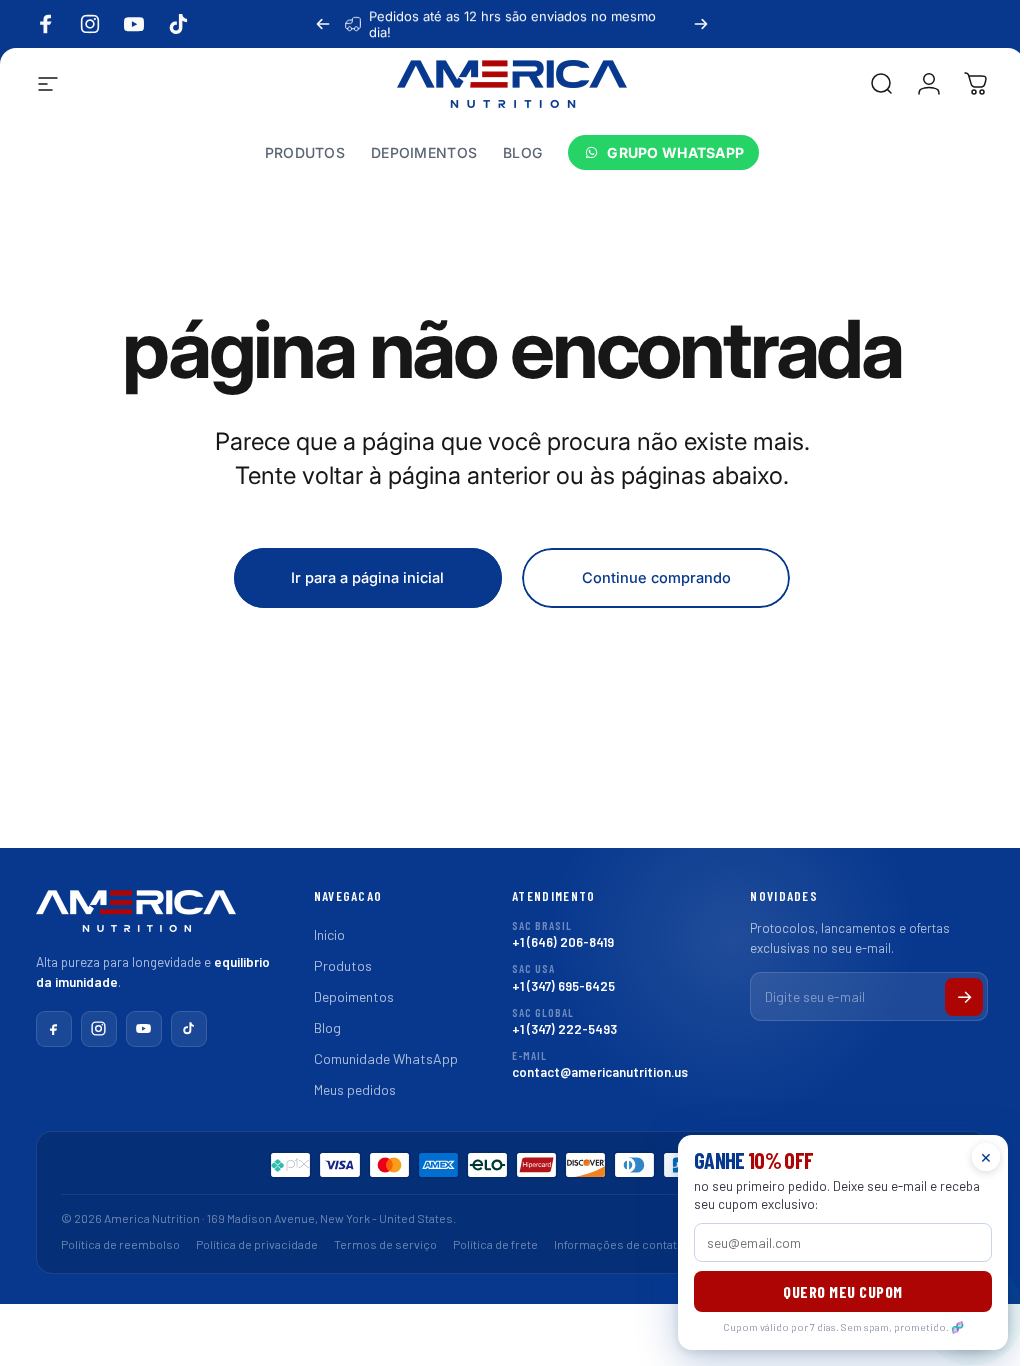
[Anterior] (323, 24)
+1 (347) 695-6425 (556, 977)
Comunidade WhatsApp (378, 1058)
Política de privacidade (249, 1244)
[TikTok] (181, 1029)
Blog (319, 1027)
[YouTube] (136, 1029)
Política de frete (487, 1244)
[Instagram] (91, 1029)
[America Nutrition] (128, 918)
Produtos (335, 965)
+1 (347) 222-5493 (557, 1021)
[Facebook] (46, 1029)
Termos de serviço (377, 1244)
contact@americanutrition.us (593, 1064)
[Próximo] (701, 24)
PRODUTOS (305, 153)
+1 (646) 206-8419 (556, 934)
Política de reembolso (112, 1244)
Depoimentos (346, 996)
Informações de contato (611, 1244)
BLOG (522, 153)
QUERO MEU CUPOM (828, 1291)
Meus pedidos (347, 1089)
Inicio (321, 934)
